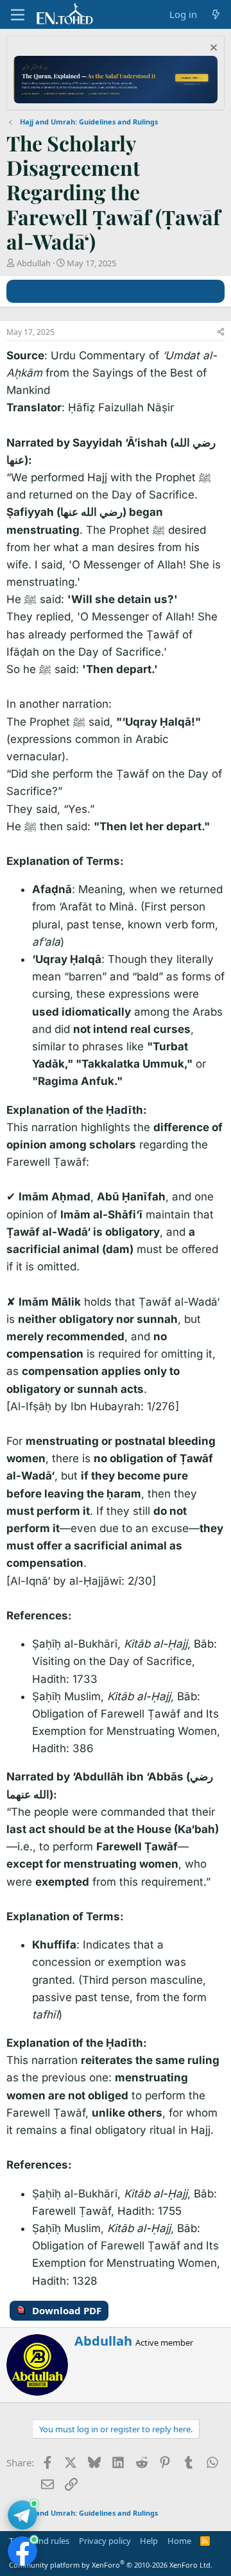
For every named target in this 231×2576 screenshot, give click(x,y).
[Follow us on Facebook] (22, 2551)
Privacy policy (105, 2541)
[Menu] (18, 15)
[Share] (221, 333)
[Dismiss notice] (212, 49)
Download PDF (67, 2310)
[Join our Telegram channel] (22, 2515)
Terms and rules (39, 2541)
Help (149, 2541)
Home (179, 2541)
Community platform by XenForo (111, 2565)
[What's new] (216, 14)
